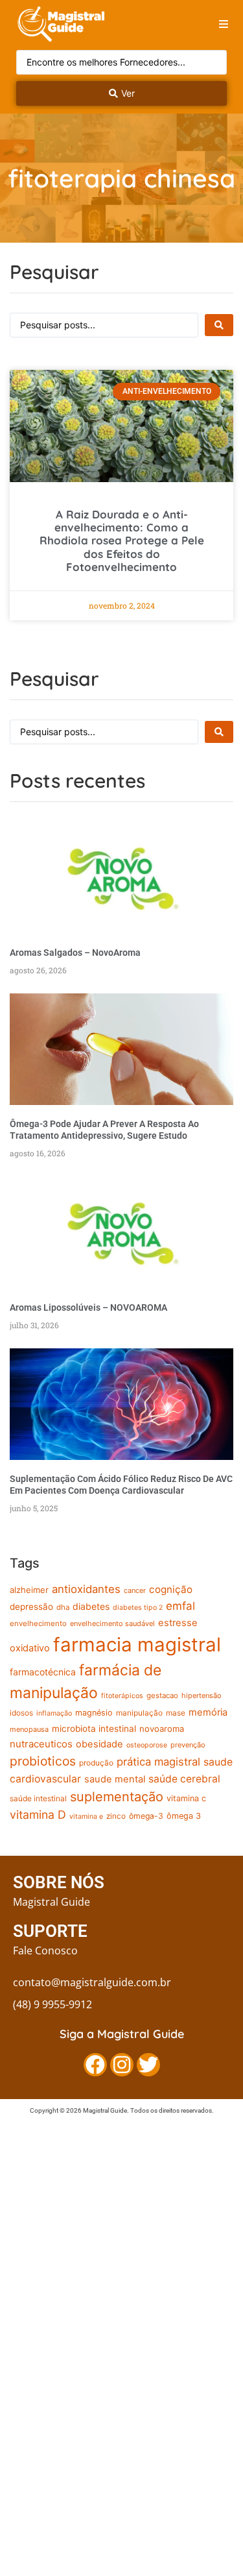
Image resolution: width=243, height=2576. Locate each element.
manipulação (139, 1713)
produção (96, 1763)
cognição (171, 1589)
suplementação (117, 1797)
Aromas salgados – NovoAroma (75, 953)
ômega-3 (146, 1816)
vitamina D (38, 1815)
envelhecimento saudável (112, 1623)
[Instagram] (122, 2065)
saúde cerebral (184, 1779)
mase (176, 1713)
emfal (180, 1606)
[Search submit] (219, 325)
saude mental (115, 1779)
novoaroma (162, 1729)
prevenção (188, 1745)
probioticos (43, 1761)
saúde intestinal (38, 1799)
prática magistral (158, 1762)
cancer (135, 1590)
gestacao (162, 1695)
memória (208, 1712)
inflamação (54, 1713)
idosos (21, 1713)
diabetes (91, 1606)
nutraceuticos (41, 1744)
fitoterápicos (122, 1696)
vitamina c (186, 1798)
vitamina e (86, 1817)
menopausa (29, 1729)
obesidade (99, 1744)
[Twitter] (148, 2065)
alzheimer (29, 1590)
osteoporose (147, 1745)
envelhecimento (38, 1623)
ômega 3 (184, 1816)
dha (63, 1607)
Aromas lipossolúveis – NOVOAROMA (88, 1307)
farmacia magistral (137, 1645)
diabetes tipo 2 (138, 1608)
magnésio (94, 1713)
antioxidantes (86, 1589)
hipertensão (202, 1695)
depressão (31, 1607)
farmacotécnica (43, 1672)
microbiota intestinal (94, 1729)
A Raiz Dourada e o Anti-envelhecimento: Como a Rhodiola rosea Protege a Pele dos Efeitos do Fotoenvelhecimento (122, 541)
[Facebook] (95, 2065)
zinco (116, 1816)
